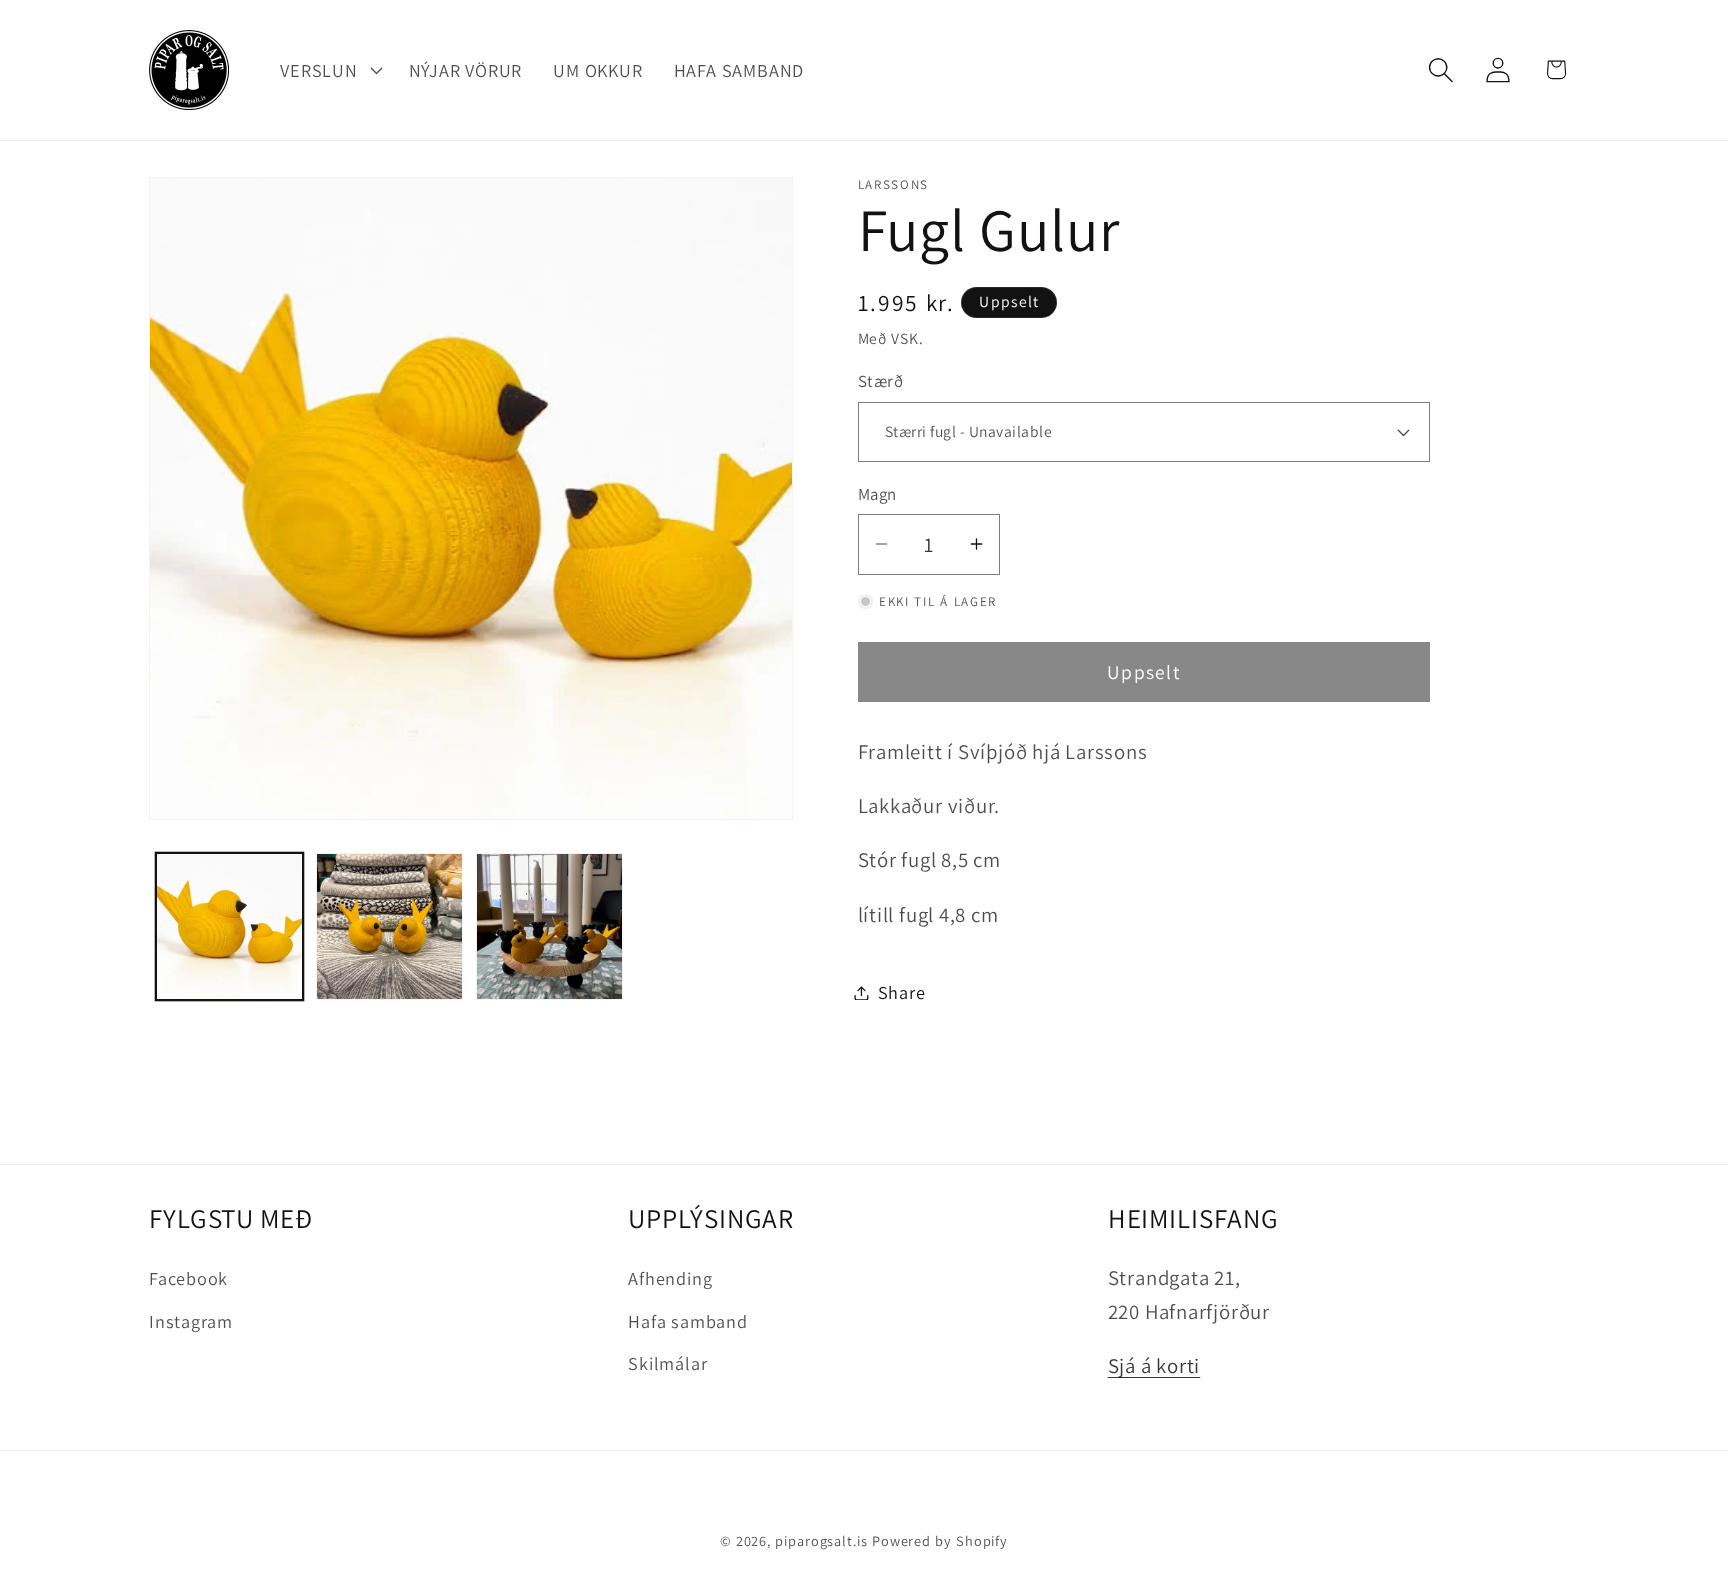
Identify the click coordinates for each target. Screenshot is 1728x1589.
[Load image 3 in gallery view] (549, 926)
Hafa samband (687, 1321)
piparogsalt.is (821, 1540)
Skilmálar (667, 1363)
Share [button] (902, 992)
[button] (329, 70)
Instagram (191, 1321)
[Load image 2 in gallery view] (389, 926)
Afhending (670, 1278)
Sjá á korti (1154, 1365)
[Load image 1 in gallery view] (229, 926)
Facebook (188, 1278)
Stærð (881, 381)
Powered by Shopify (940, 1540)
